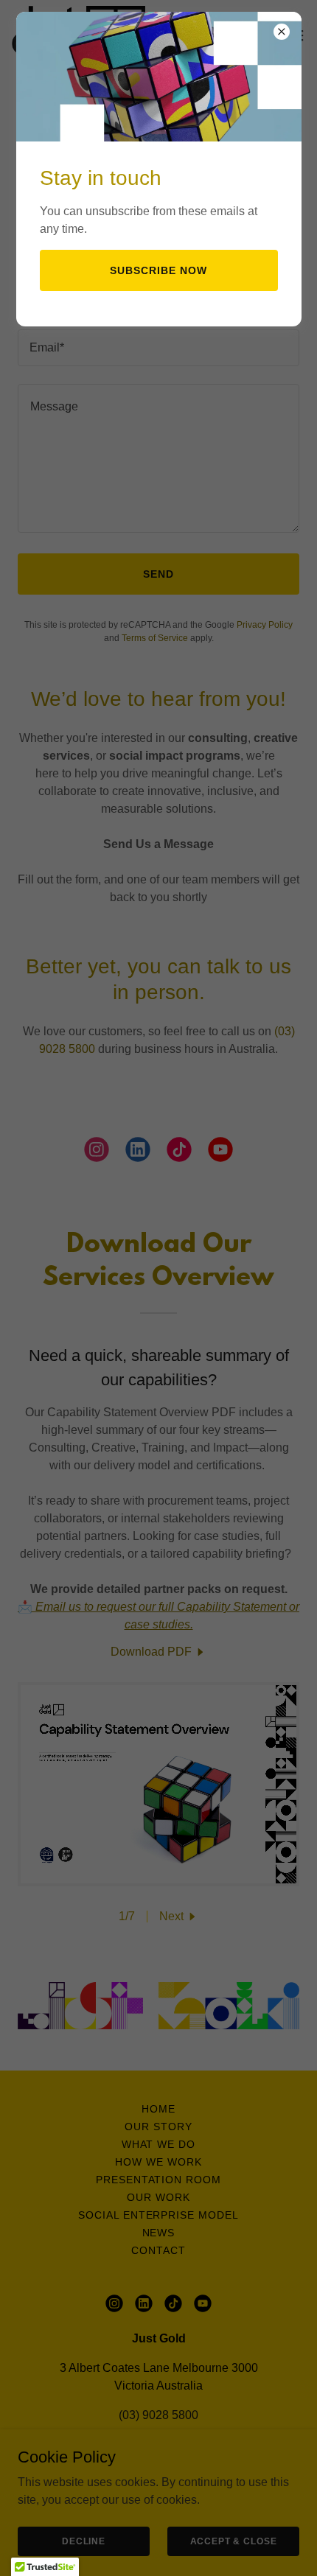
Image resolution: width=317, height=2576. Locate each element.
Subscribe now (158, 270)
